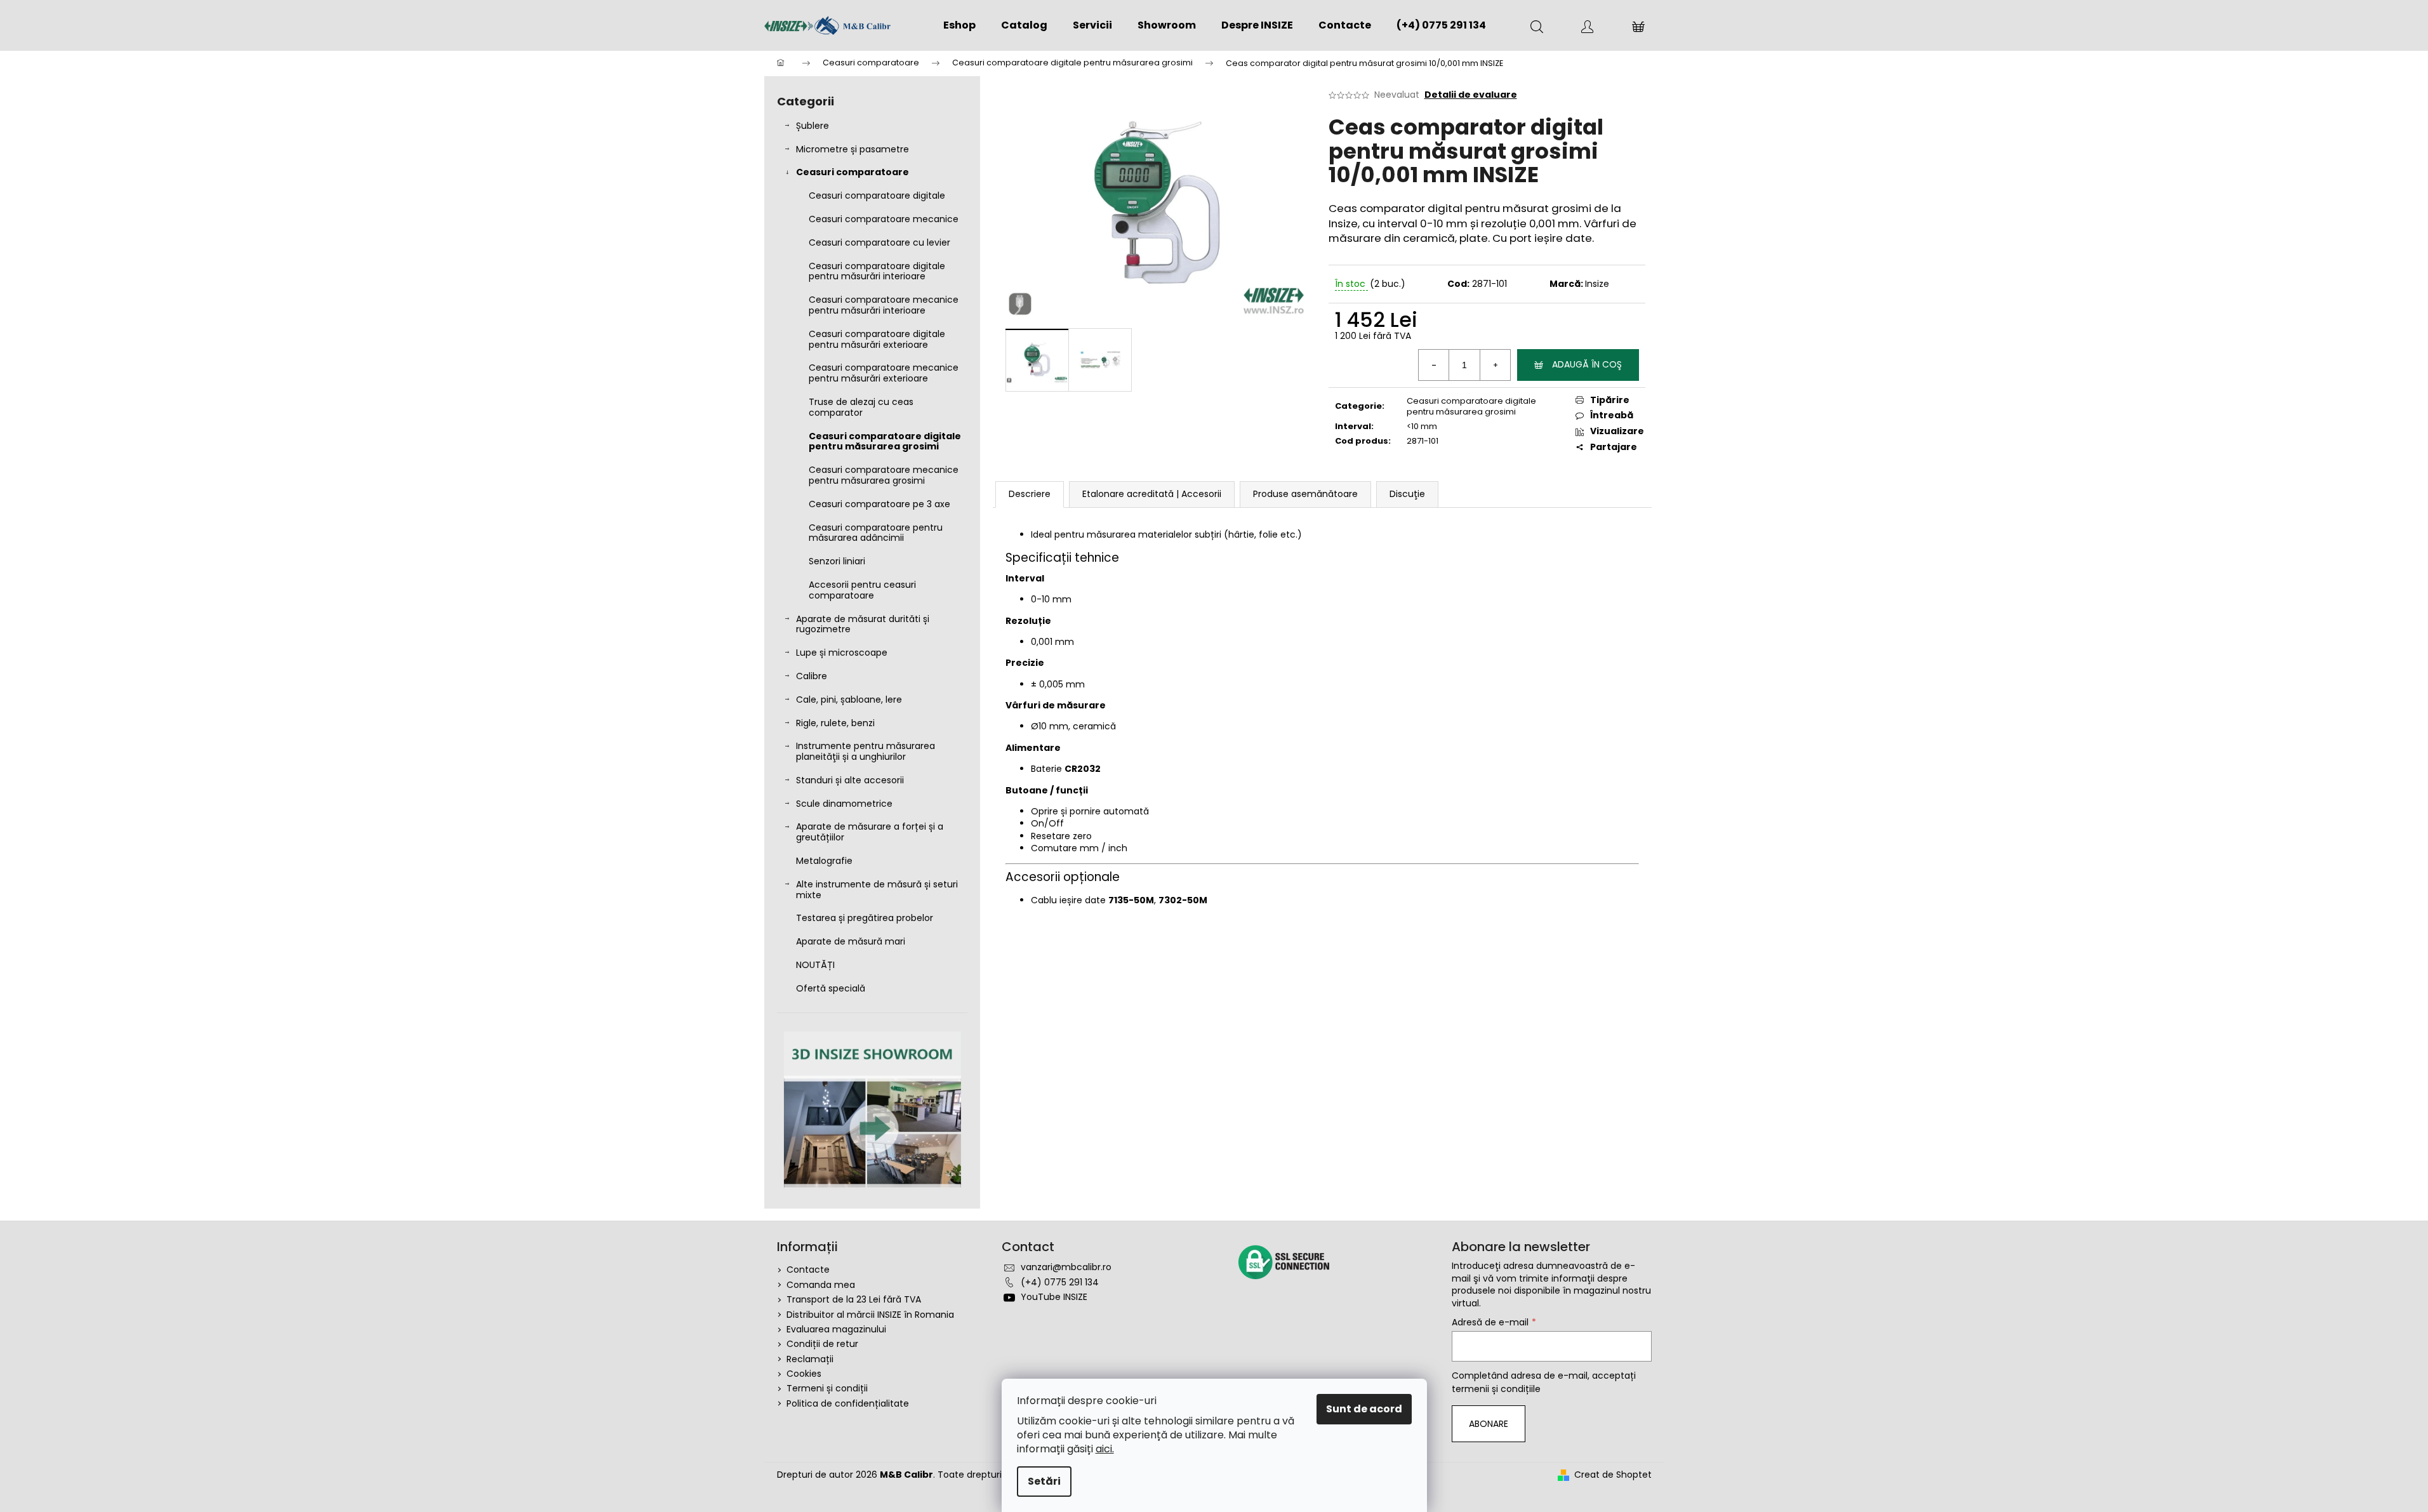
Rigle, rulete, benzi (835, 723)
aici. (1105, 1449)
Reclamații (810, 1359)
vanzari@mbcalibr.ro (1066, 1267)
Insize (1597, 284)
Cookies (804, 1374)
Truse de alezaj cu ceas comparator (861, 407)
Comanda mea (821, 1285)
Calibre (812, 676)
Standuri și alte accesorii (850, 780)
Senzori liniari (837, 561)
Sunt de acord (1364, 1409)
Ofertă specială (831, 988)
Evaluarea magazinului (836, 1329)
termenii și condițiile (1496, 1389)
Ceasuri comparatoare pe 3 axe (879, 504)
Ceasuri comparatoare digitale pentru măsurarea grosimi (885, 441)
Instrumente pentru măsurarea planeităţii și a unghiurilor (866, 751)
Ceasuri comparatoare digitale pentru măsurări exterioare (877, 339)
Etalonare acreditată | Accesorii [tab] (1152, 494)
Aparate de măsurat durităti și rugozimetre (863, 624)
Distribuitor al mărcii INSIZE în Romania (870, 1315)
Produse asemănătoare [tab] (1305, 494)
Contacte (808, 1270)
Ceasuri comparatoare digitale (877, 196)
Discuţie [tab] (1407, 494)
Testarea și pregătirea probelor (865, 918)
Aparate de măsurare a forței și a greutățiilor (870, 832)
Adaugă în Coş (1587, 364)
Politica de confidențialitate (848, 1403)
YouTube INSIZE (1054, 1297)
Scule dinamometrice (844, 804)
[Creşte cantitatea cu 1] (1495, 365)
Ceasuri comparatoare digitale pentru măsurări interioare (877, 271)
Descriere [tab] (1030, 494)
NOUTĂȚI (815, 965)
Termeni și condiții (827, 1388)
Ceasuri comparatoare (852, 172)
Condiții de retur (822, 1344)
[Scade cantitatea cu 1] (1434, 365)
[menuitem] (959, 25)
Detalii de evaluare (1471, 95)
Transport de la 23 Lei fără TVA (854, 1299)
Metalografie (824, 861)
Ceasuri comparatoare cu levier (879, 242)
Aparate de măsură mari (851, 941)
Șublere (813, 126)
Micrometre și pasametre (852, 149)
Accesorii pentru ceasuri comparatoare (862, 590)
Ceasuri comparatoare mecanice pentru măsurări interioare (884, 305)
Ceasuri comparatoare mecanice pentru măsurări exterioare (884, 373)
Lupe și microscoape (842, 653)
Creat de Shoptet (1613, 1475)
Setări (1044, 1481)
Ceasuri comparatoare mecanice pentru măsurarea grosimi (884, 475)
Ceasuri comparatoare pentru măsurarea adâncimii (876, 533)
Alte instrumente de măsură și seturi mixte (877, 890)
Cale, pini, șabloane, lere (849, 700)
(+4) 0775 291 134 (1060, 1282)
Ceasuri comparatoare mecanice (884, 219)
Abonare (1489, 1424)
